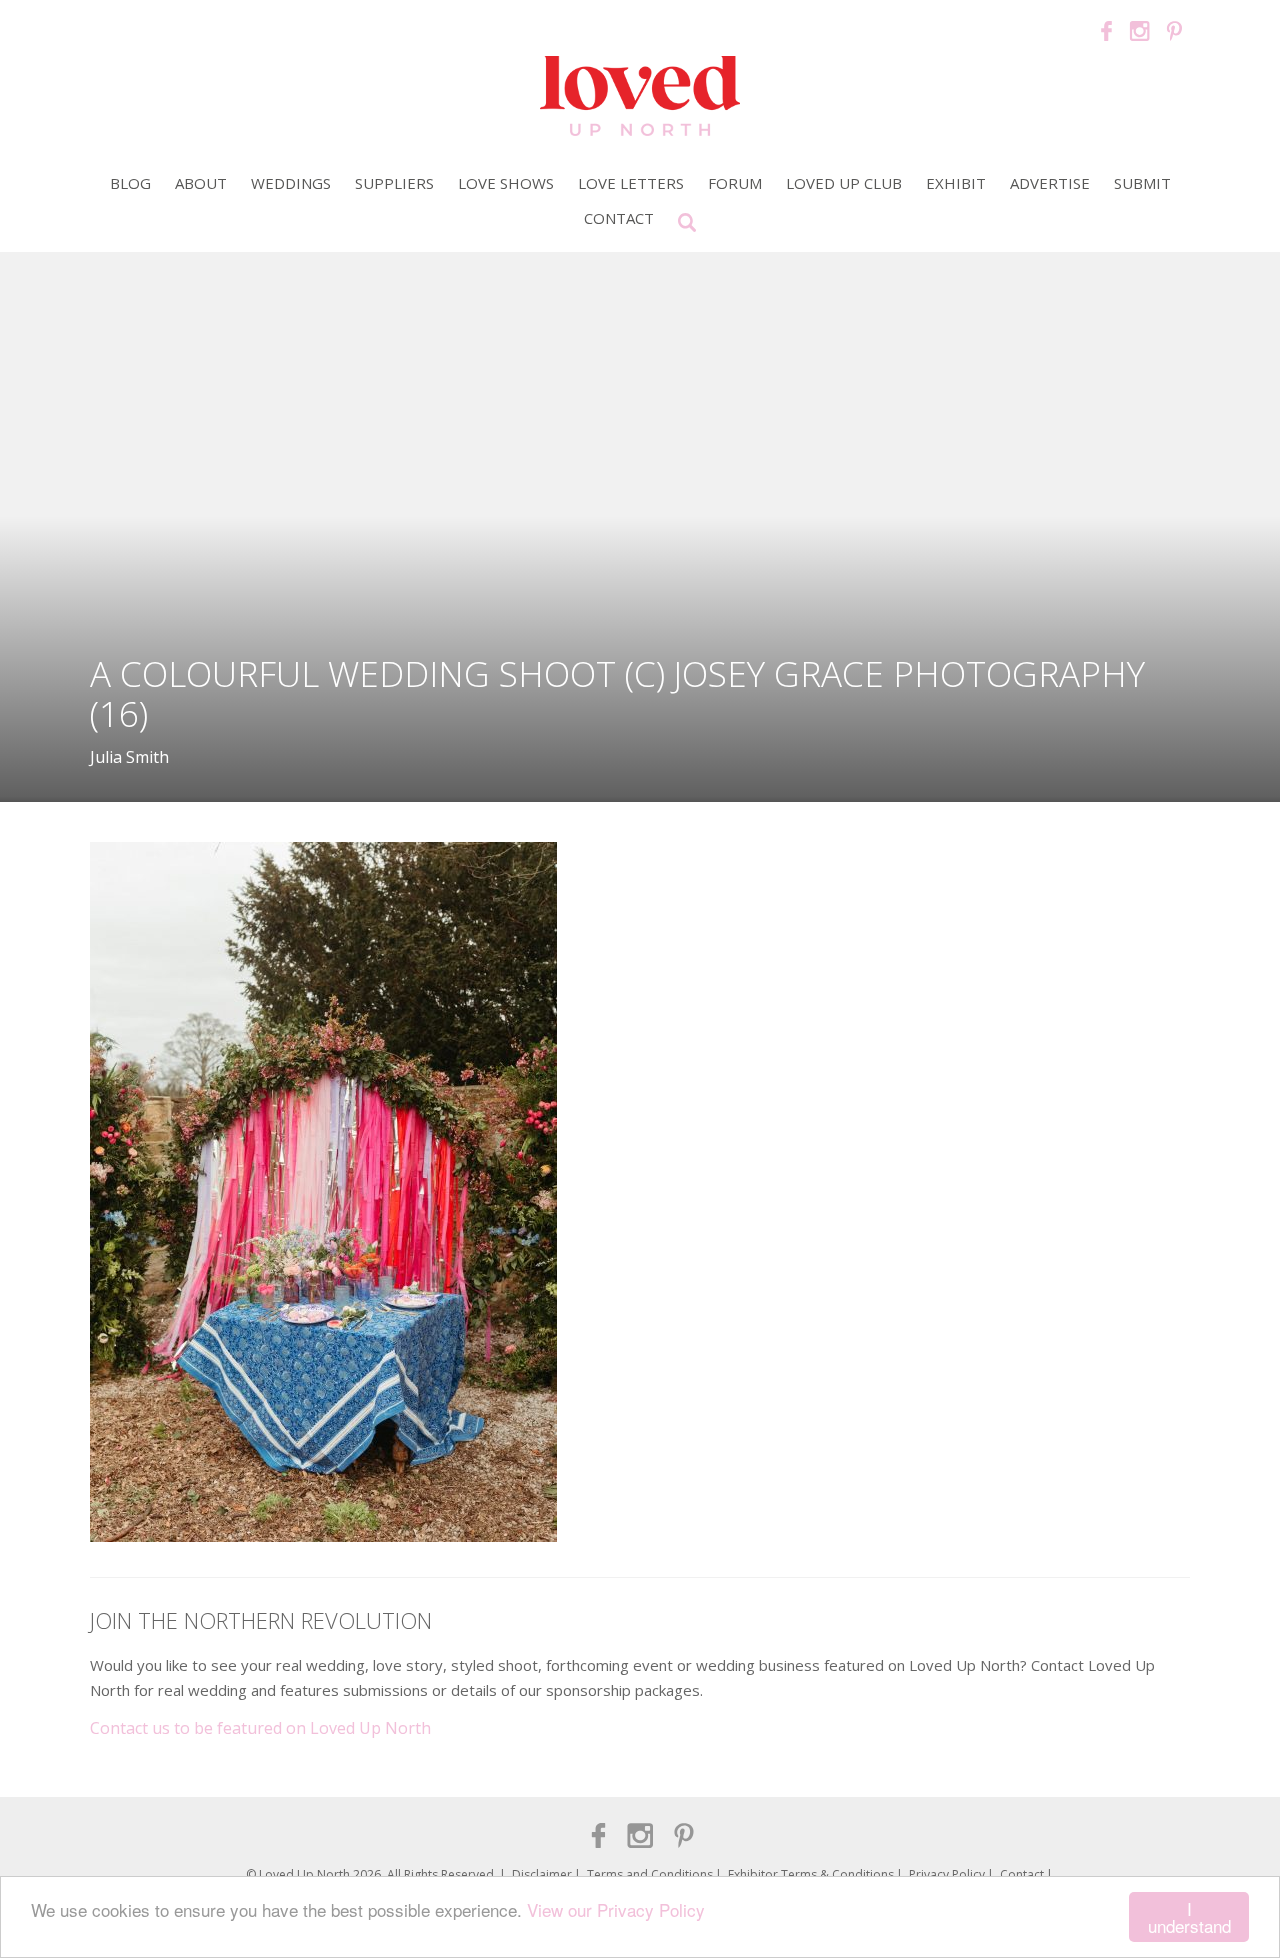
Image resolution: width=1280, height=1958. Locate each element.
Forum (735, 183)
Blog (130, 183)
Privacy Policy (947, 1874)
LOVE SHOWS (506, 183)
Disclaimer (542, 1874)
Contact (619, 218)
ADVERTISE (1050, 183)
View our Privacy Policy (616, 1909)
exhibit (956, 183)
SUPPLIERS (394, 183)
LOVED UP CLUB (844, 183)
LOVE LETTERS (631, 183)
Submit (1142, 183)
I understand (1189, 1917)
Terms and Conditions (650, 1874)
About (201, 183)
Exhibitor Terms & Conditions (811, 1874)
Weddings (291, 183)
